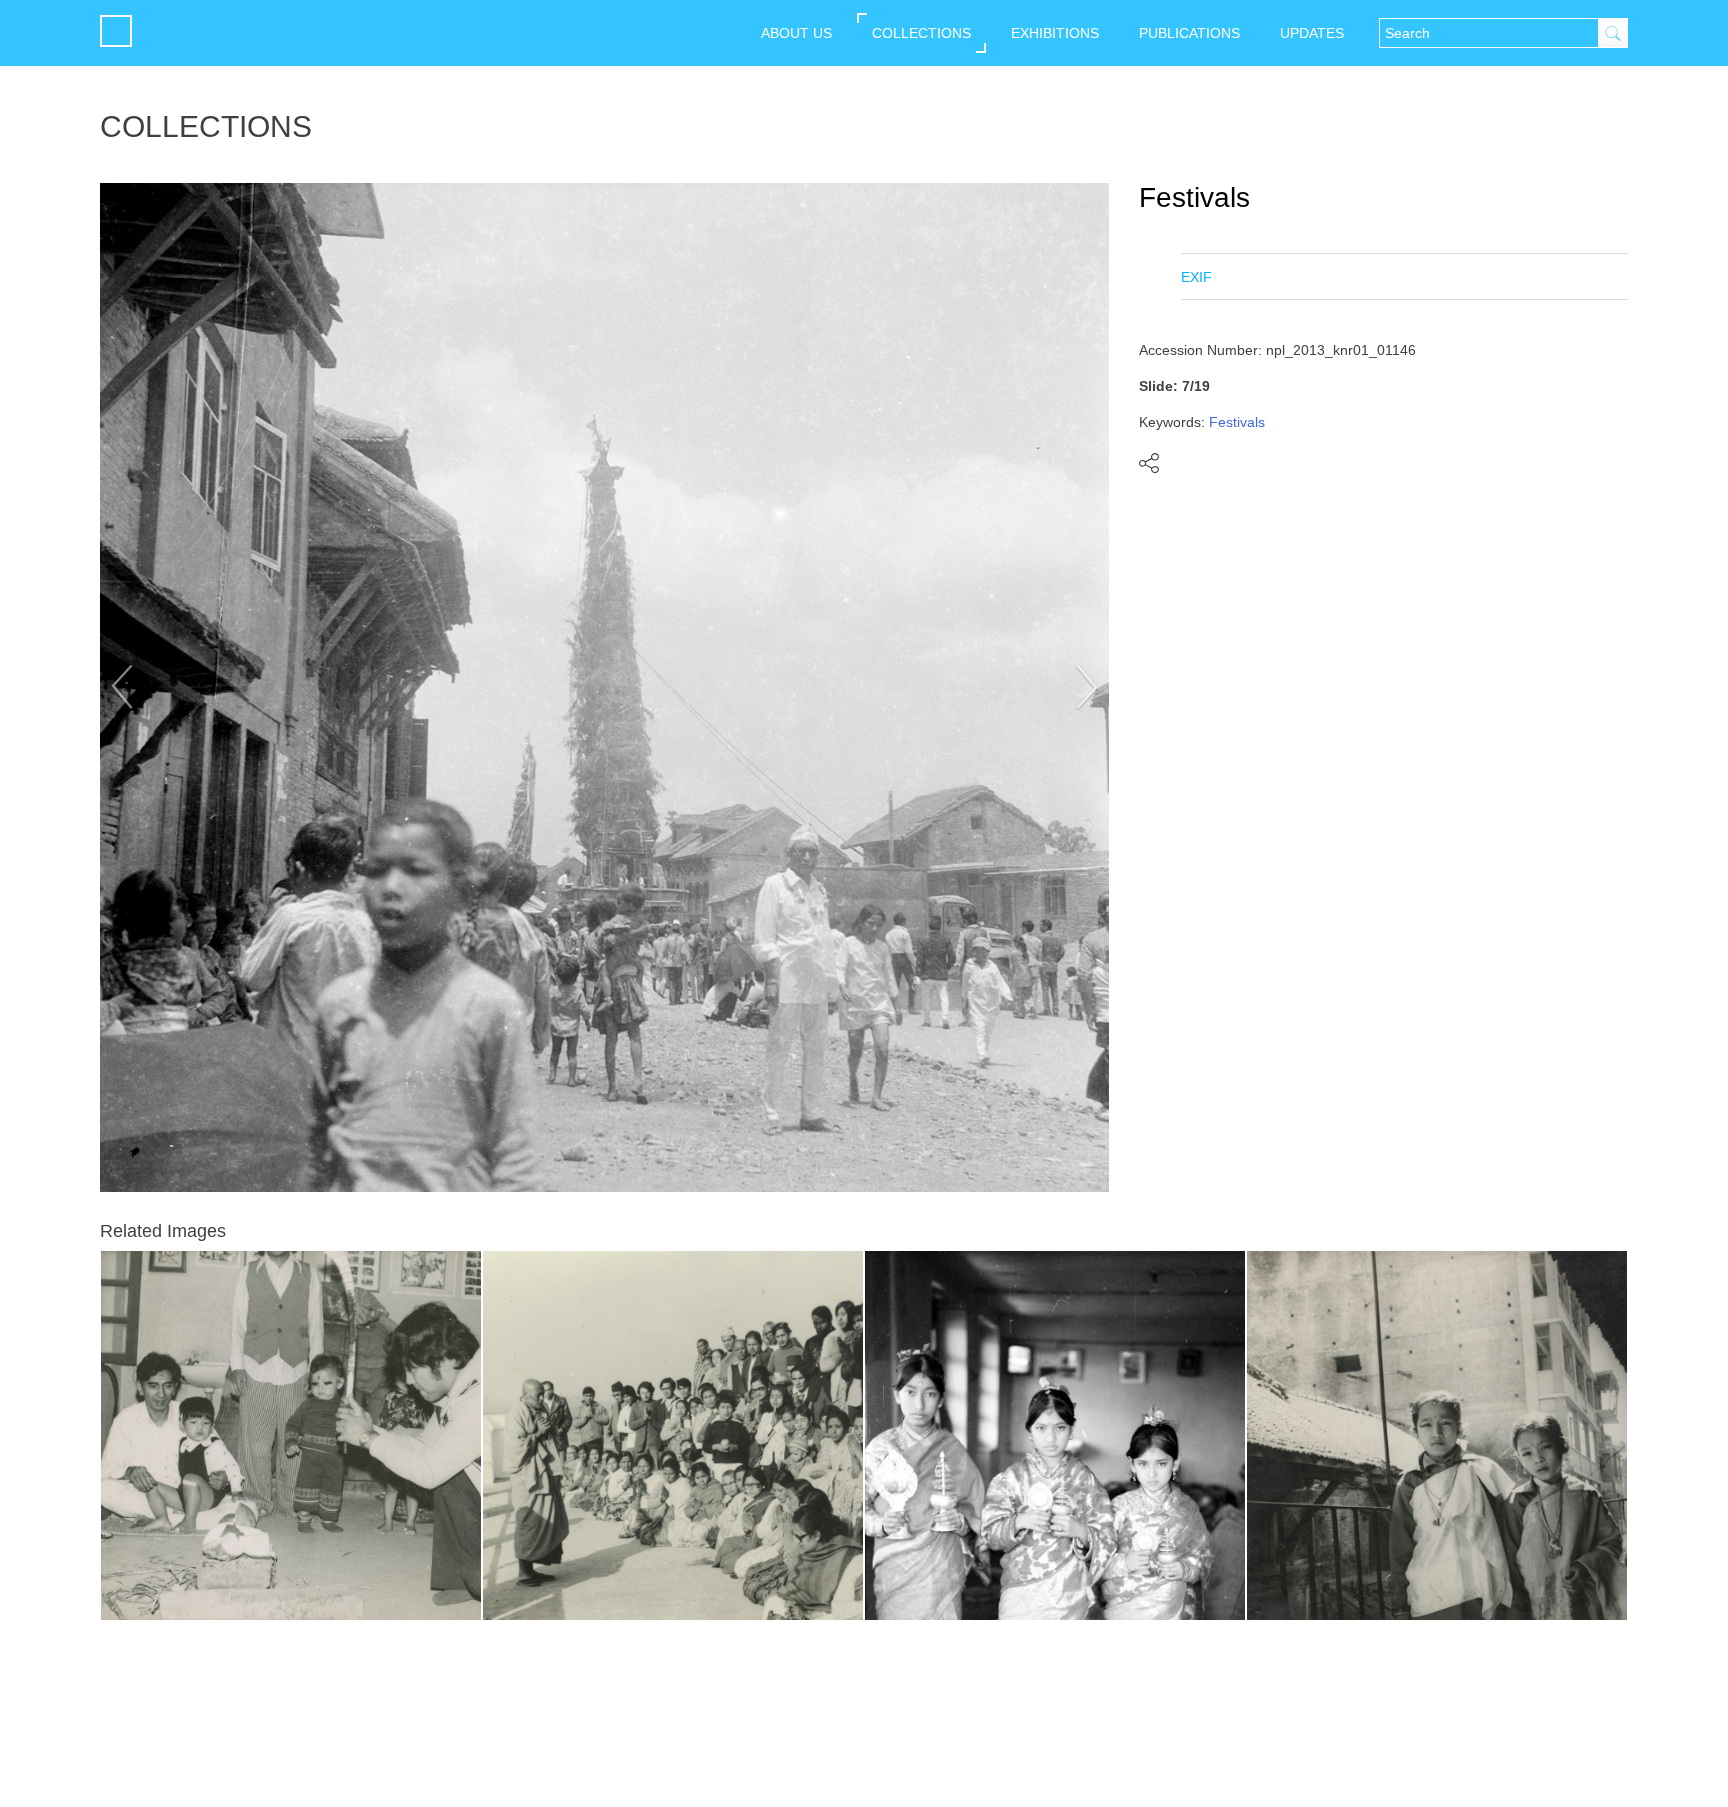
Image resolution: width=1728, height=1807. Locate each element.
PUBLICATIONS (1189, 33)
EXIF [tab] (1196, 277)
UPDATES (1312, 33)
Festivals (1194, 197)
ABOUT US (796, 33)
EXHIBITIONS (1055, 33)
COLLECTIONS (921, 33)
